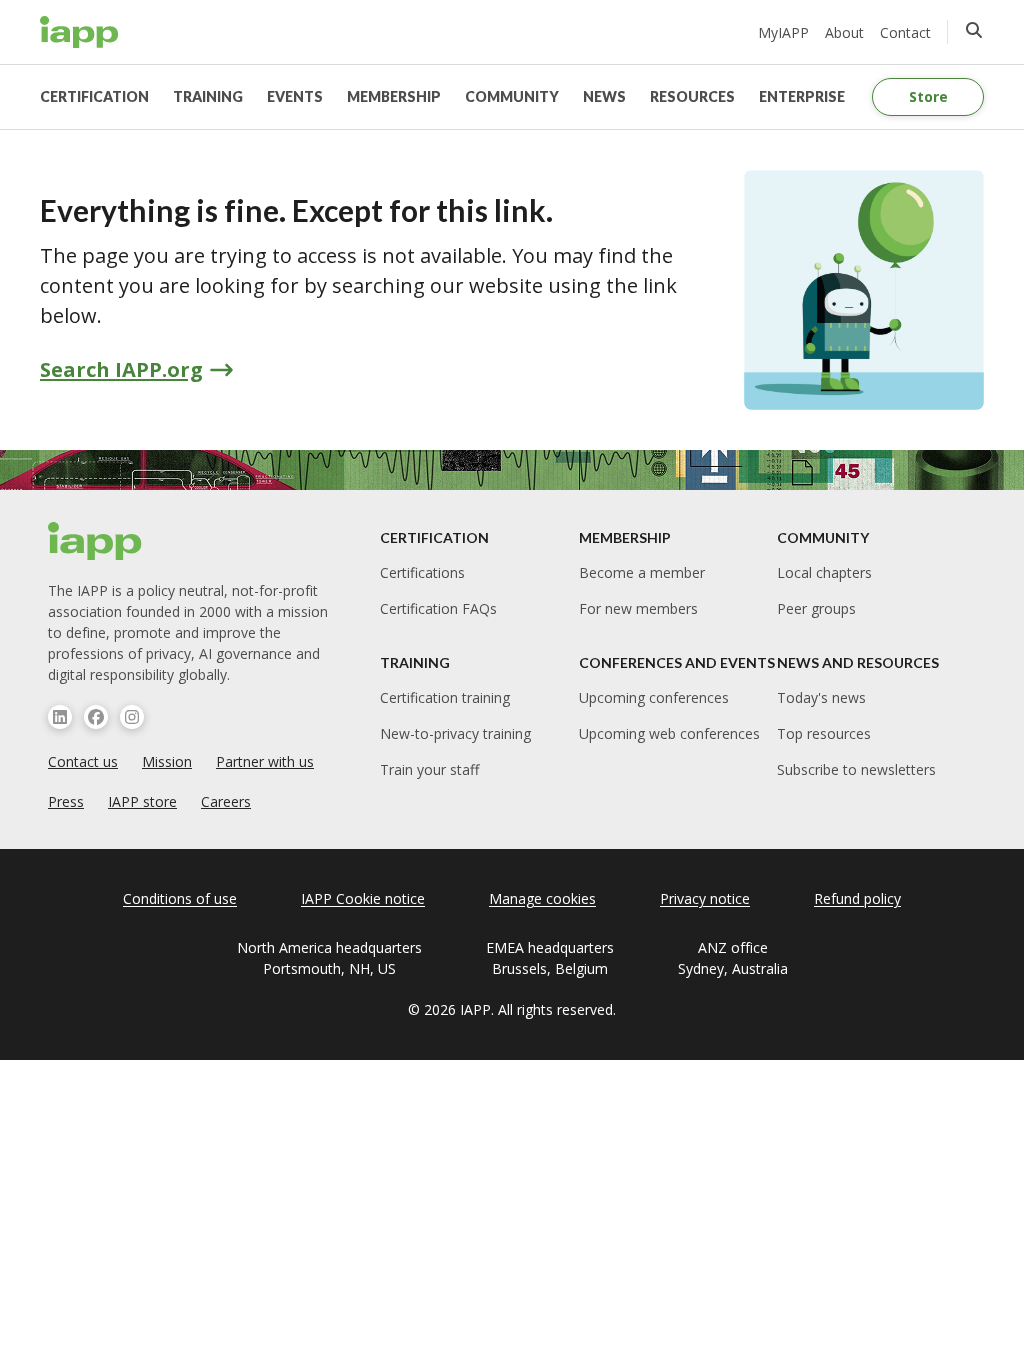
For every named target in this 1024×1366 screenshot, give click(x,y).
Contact (905, 32)
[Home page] (95, 541)
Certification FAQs (438, 608)
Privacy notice (705, 898)
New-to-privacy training (455, 733)
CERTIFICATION (94, 96)
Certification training (445, 697)
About (844, 32)
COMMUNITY (512, 96)
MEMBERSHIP (394, 96)
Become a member (642, 572)
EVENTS (295, 96)
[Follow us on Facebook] (96, 717)
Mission (167, 761)
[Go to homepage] (79, 32)
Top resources (824, 733)
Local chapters (824, 572)
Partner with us (265, 761)
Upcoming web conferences (669, 733)
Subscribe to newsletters (856, 769)
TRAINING (208, 96)
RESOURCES (692, 96)
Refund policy (857, 898)
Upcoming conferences (654, 697)
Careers (226, 801)
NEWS (604, 96)
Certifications (422, 572)
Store (928, 96)
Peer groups (816, 608)
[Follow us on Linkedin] (60, 717)
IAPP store (142, 801)
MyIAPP (783, 32)
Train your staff (429, 769)
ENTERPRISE (802, 96)
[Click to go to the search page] (974, 30)
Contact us (83, 761)
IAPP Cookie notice (363, 898)
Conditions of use (180, 898)
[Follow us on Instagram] (132, 717)
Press (66, 801)
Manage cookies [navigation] (542, 898)
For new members (638, 608)
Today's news (821, 697)
